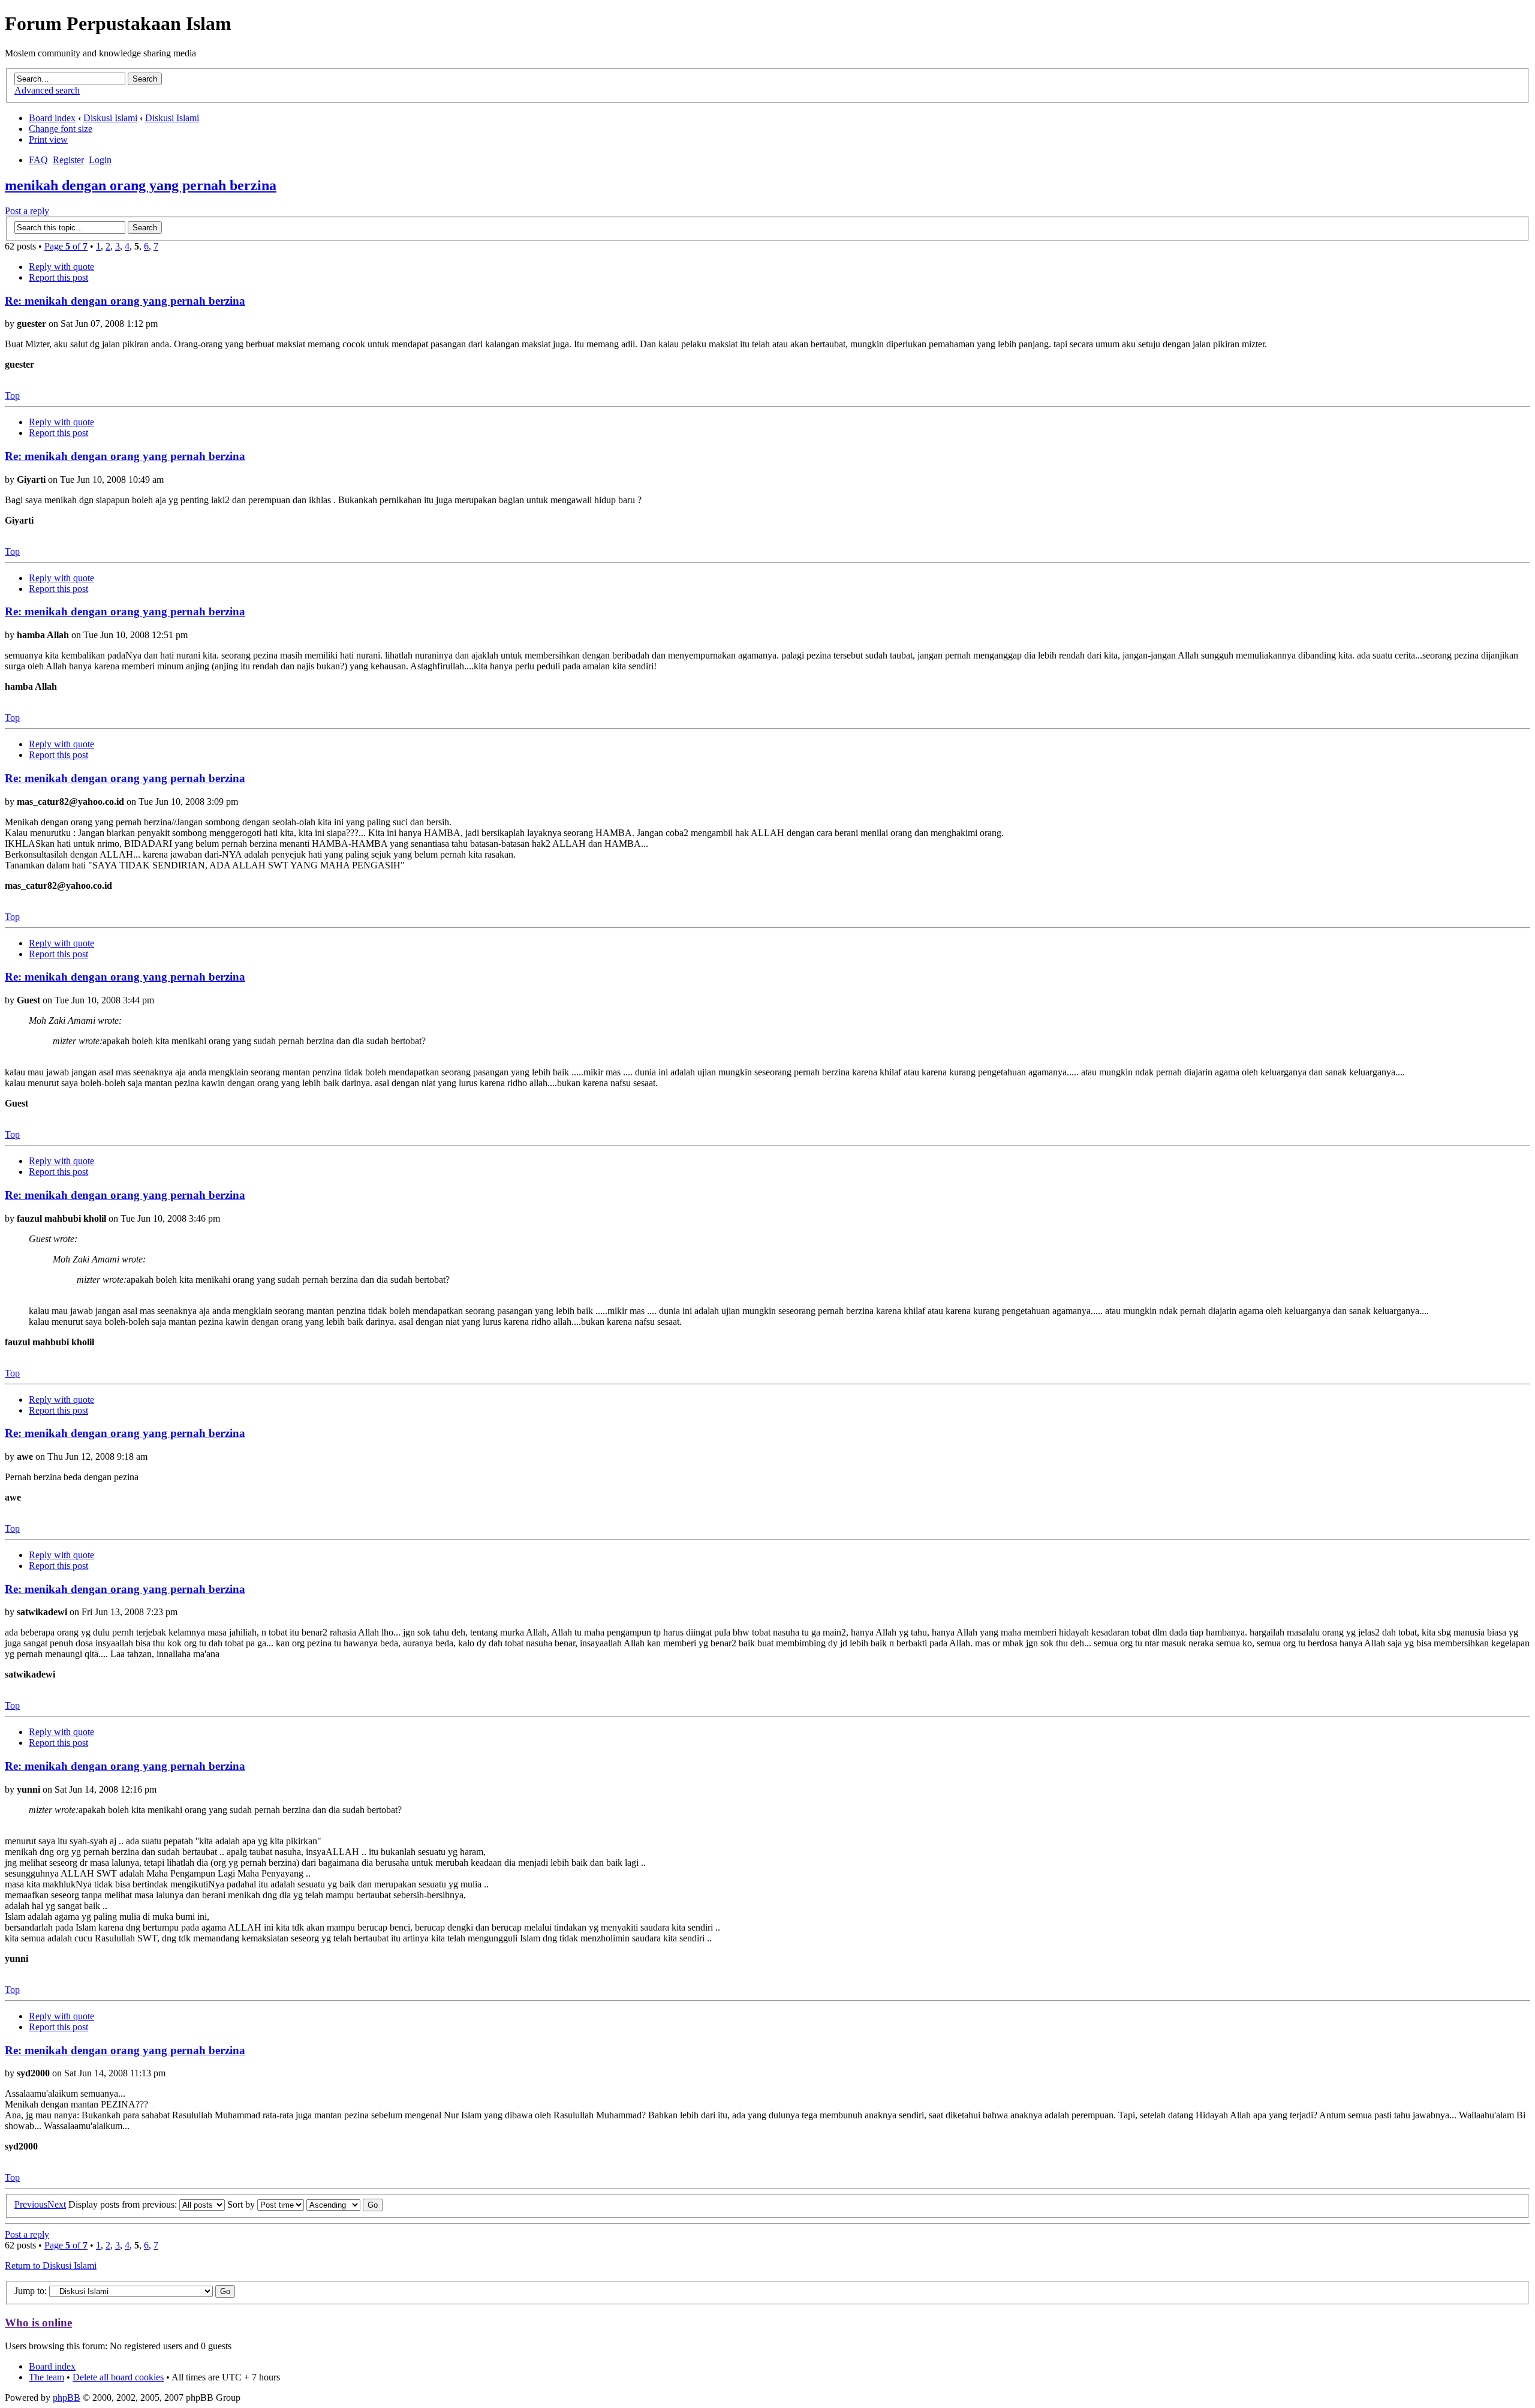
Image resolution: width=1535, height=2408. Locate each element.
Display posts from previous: (124, 2204)
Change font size (61, 129)
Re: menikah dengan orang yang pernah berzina (125, 301)
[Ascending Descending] (344, 2204)
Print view (48, 139)
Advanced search (47, 90)
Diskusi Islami (110, 118)
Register (68, 160)
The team (46, 2377)
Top (12, 396)
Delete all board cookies (118, 2377)
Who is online (38, 2323)
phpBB (67, 2398)
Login (100, 160)
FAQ (38, 160)
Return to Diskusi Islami (51, 2266)
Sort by (242, 2204)
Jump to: (32, 2291)
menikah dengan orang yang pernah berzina (141, 185)
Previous (31, 2204)
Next (57, 2204)
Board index (52, 118)
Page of (66, 246)
